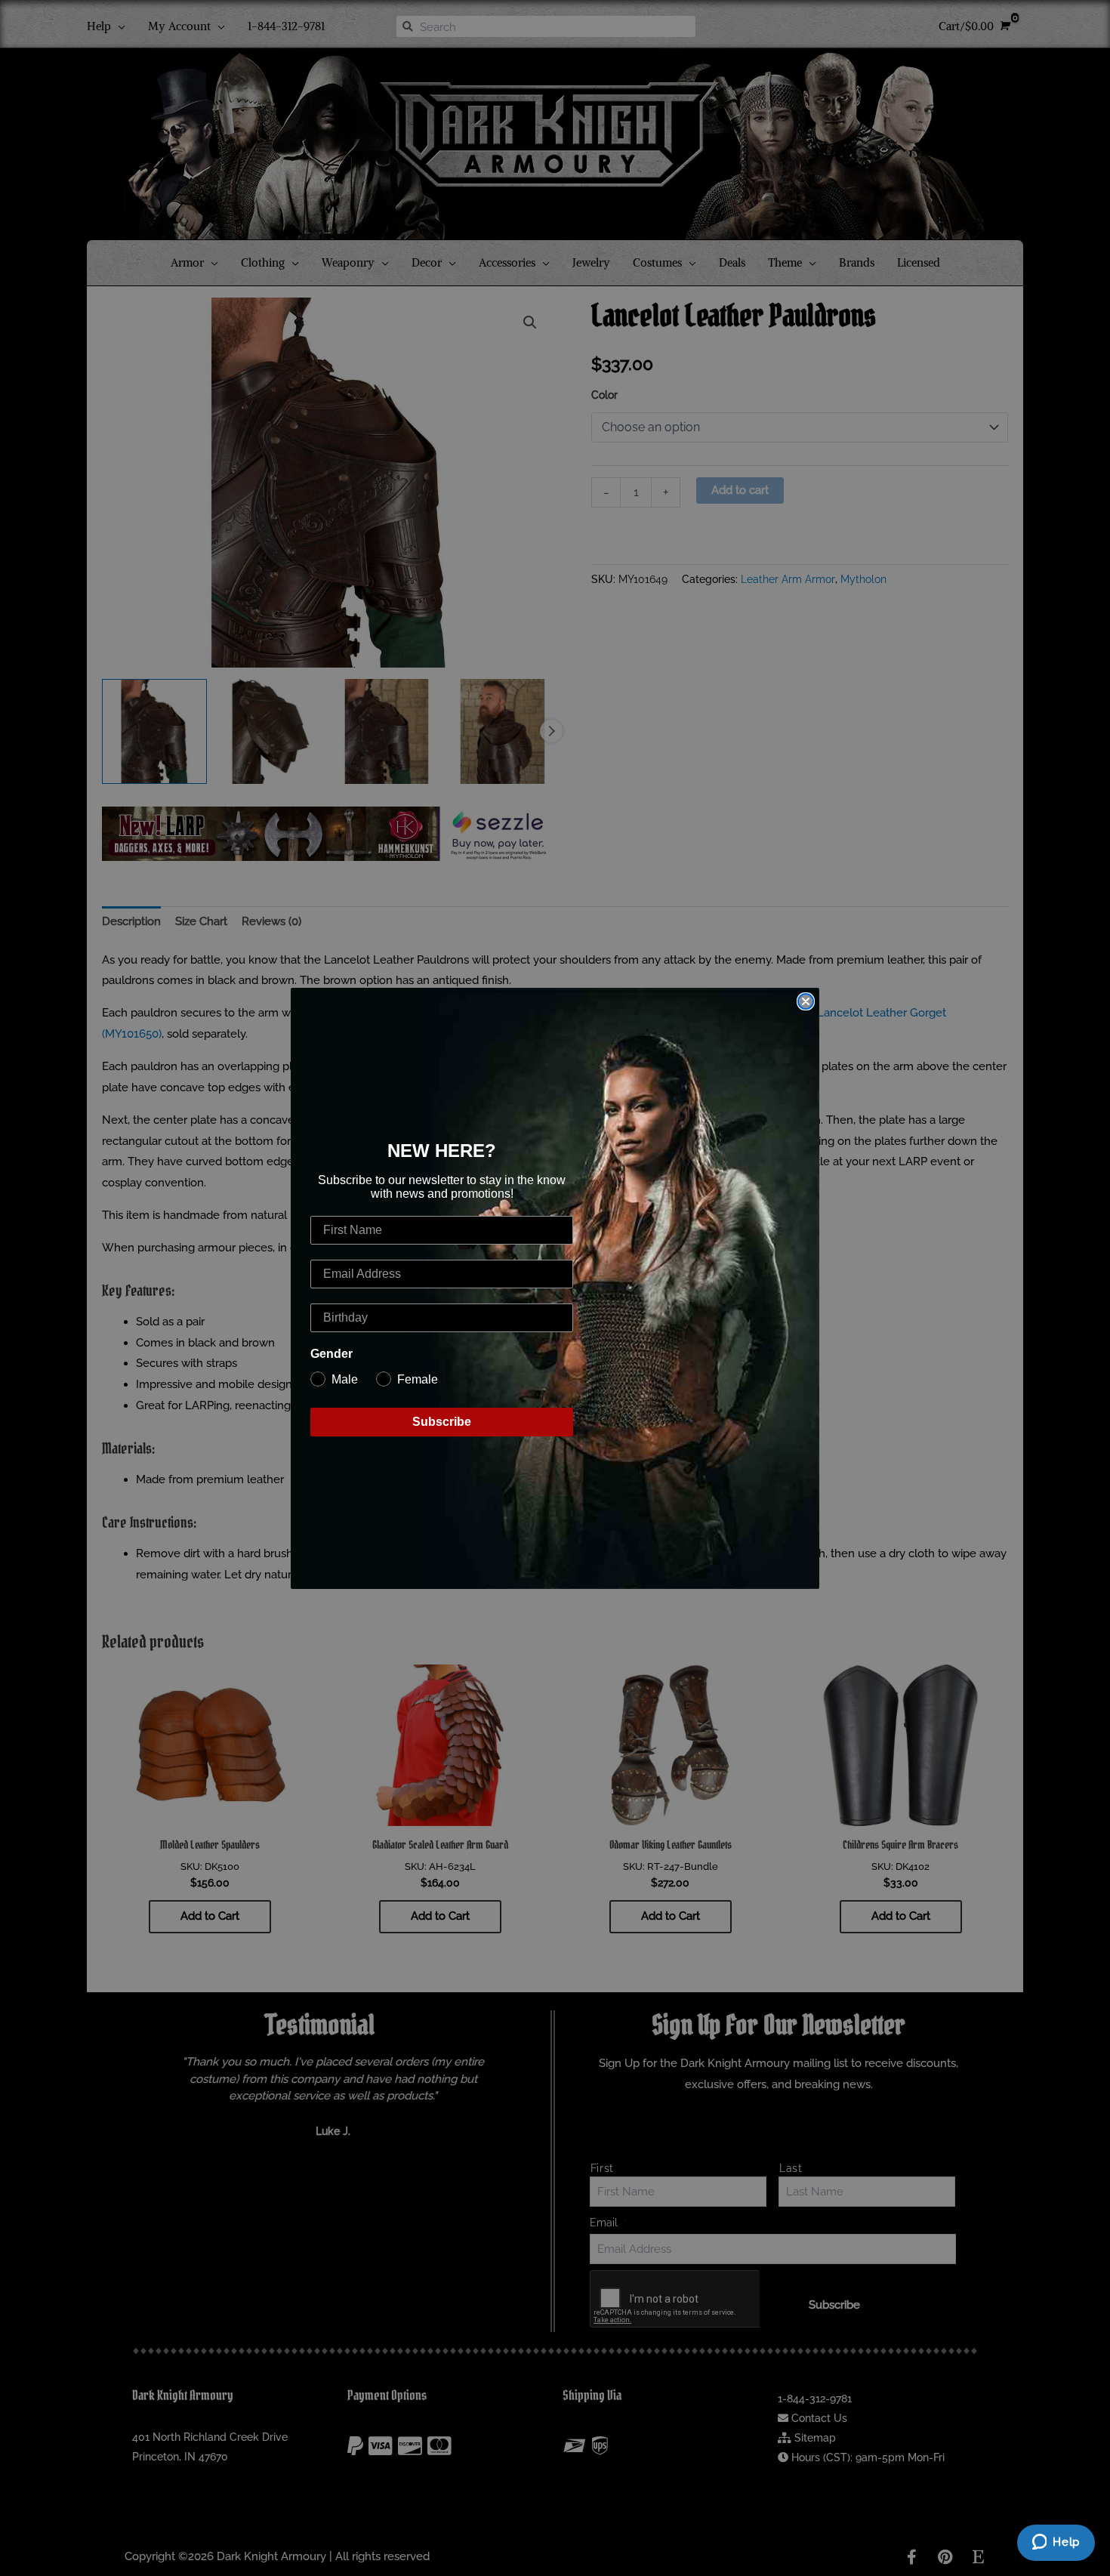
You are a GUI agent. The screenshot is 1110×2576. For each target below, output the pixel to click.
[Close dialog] (806, 1001)
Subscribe (442, 1422)
